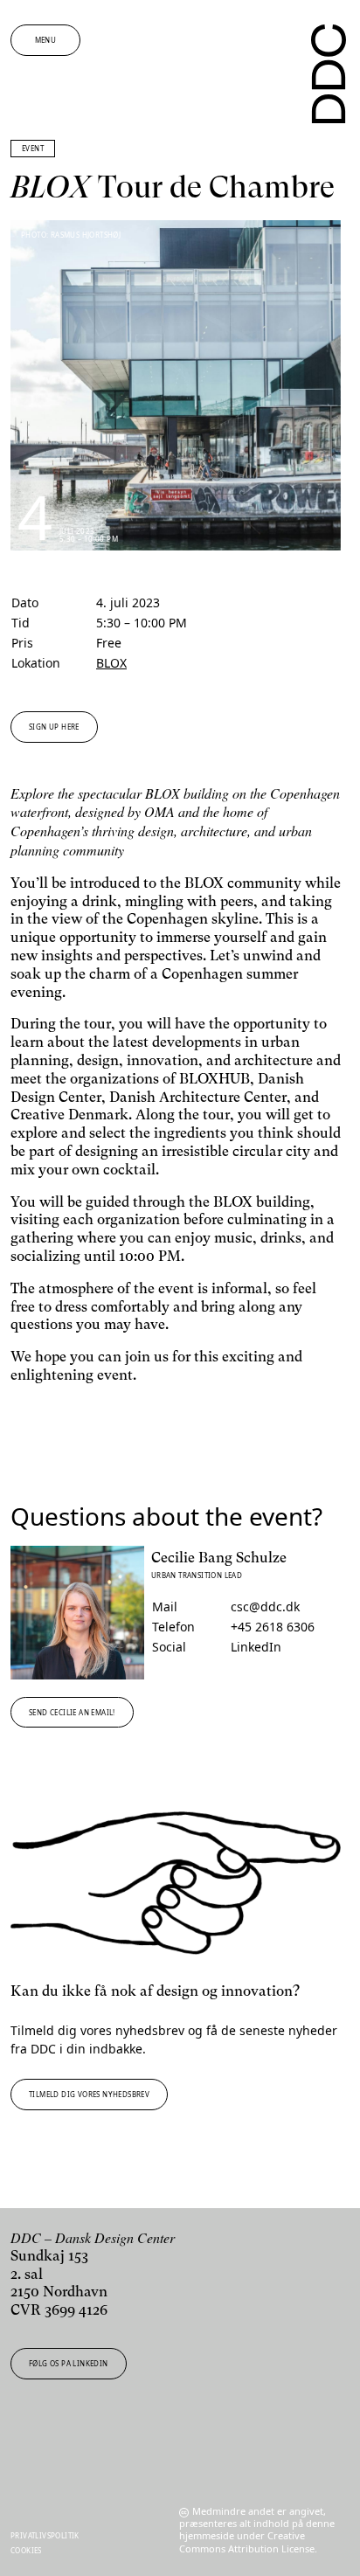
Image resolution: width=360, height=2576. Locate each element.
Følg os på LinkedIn (69, 2363)
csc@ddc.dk (265, 1607)
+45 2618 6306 (273, 1627)
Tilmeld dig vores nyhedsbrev (89, 2094)
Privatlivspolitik (45, 2535)
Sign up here (54, 727)
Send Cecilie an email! (72, 1712)
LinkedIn (256, 1647)
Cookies (26, 2551)
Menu (46, 40)
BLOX (111, 663)
